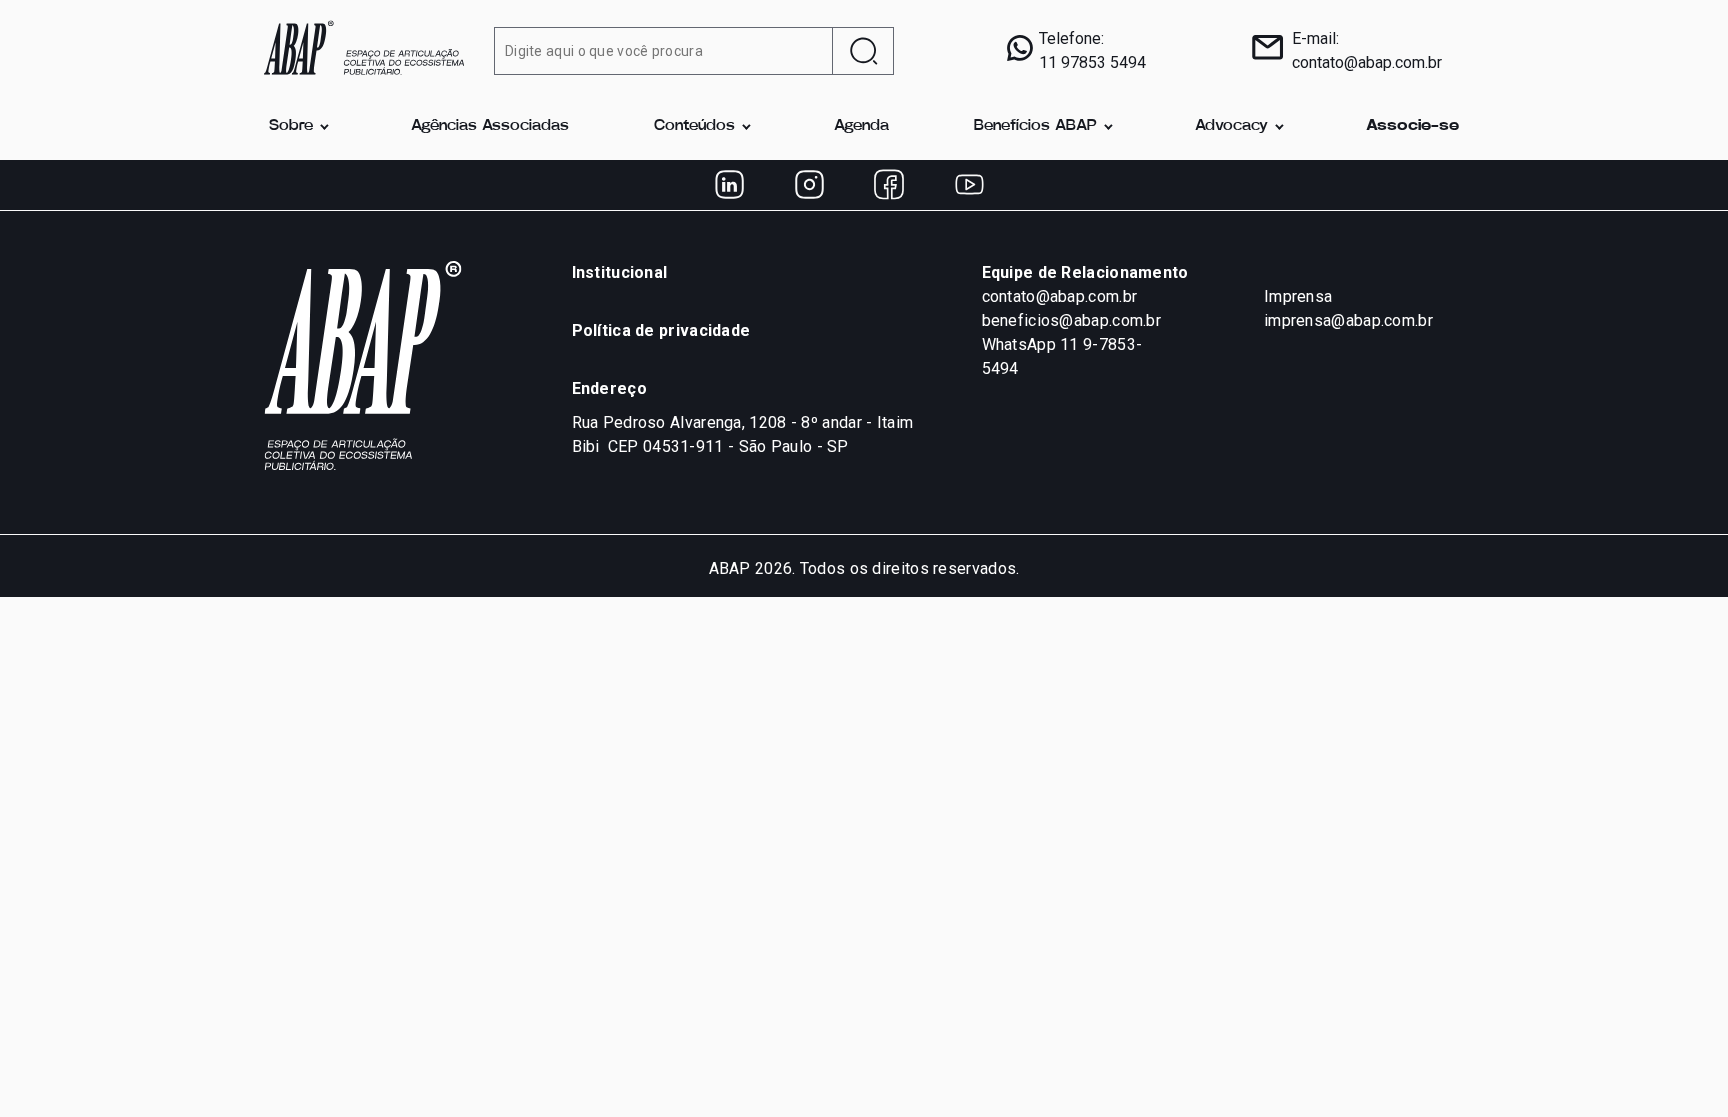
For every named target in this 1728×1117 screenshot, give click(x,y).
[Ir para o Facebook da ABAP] (889, 185)
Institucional (620, 272)
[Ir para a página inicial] (364, 46)
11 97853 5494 (1092, 62)
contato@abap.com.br (1367, 62)
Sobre (291, 125)
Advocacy (1231, 125)
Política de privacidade (661, 330)
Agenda (861, 125)
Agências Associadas (490, 125)
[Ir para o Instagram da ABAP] (809, 185)
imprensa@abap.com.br (1348, 320)
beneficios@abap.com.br (1072, 320)
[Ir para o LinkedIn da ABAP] (729, 185)
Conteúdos (694, 125)
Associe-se (1412, 125)
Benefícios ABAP (1035, 125)
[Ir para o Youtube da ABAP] (969, 185)
